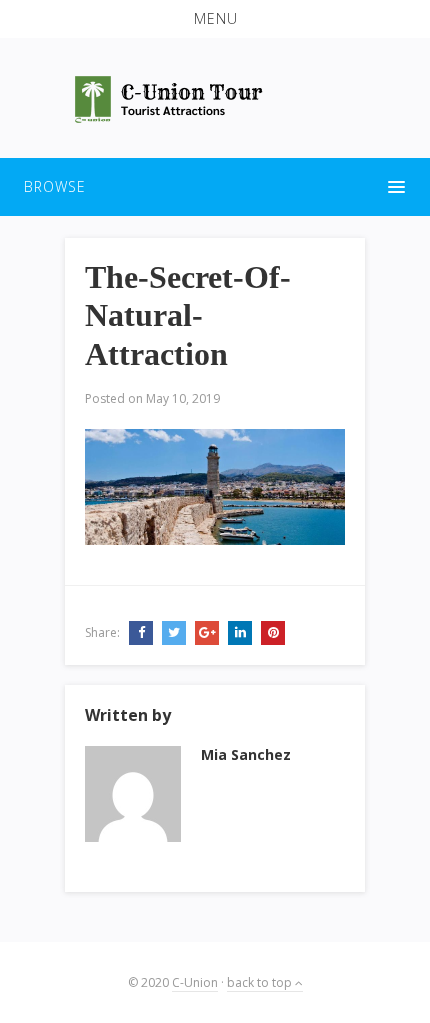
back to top (261, 982)
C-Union (195, 982)
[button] (215, 19)
